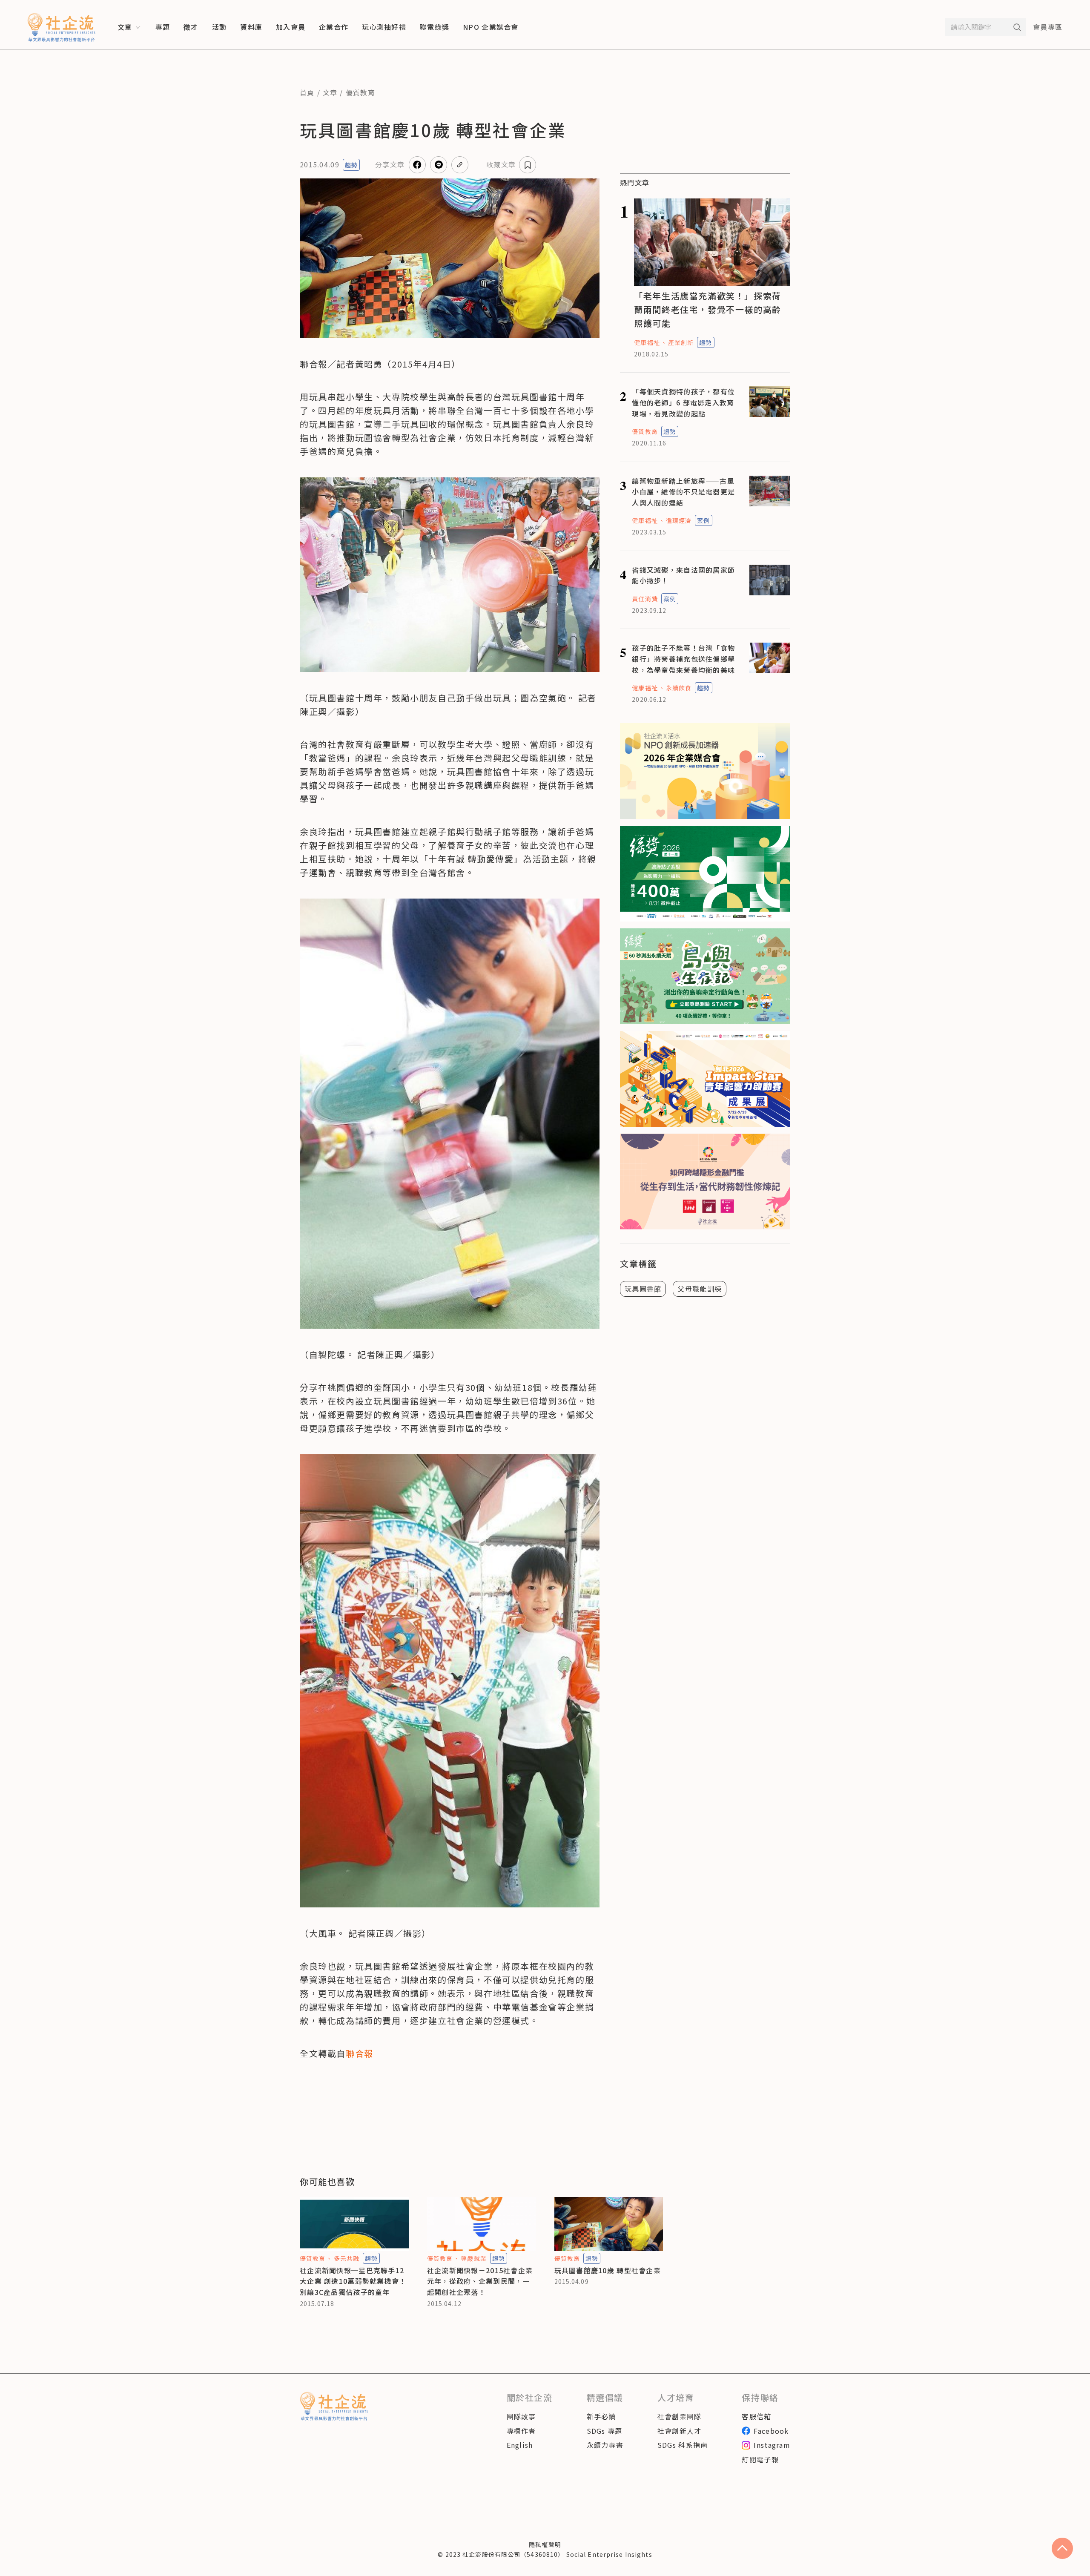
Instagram (772, 2445)
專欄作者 (521, 2431)
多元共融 (347, 2258)
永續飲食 (679, 688)
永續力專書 (605, 2445)
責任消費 (645, 599)
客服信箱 (756, 2416)
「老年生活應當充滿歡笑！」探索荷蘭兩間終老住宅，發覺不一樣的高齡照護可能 (708, 309)
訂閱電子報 (760, 2459)
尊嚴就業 (473, 2258)
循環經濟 (679, 520)
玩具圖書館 (643, 1289)
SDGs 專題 (605, 2431)
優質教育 (360, 92)
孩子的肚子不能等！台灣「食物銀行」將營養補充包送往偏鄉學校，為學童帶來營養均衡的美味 (683, 659)
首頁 (307, 92)
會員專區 (1048, 27)
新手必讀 (601, 2416)
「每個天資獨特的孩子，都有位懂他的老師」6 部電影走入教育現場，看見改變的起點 (683, 402)
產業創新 (681, 342)
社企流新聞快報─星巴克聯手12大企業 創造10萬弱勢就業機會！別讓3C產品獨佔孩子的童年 (353, 2281)
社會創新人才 (680, 2431)
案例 (703, 520)
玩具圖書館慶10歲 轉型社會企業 (608, 2270)
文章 (330, 92)
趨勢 (351, 165)
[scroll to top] (1062, 2548)
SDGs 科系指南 (683, 2445)
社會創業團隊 (680, 2416)
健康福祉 (647, 342)
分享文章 (390, 164)
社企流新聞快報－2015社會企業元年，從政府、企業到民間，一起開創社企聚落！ (480, 2281)
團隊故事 (521, 2416)
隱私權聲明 (545, 2544)
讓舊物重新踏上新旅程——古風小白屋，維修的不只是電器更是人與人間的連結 (683, 492)
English (520, 2445)
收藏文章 (501, 164)
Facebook (771, 2431)
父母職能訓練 (700, 1289)
